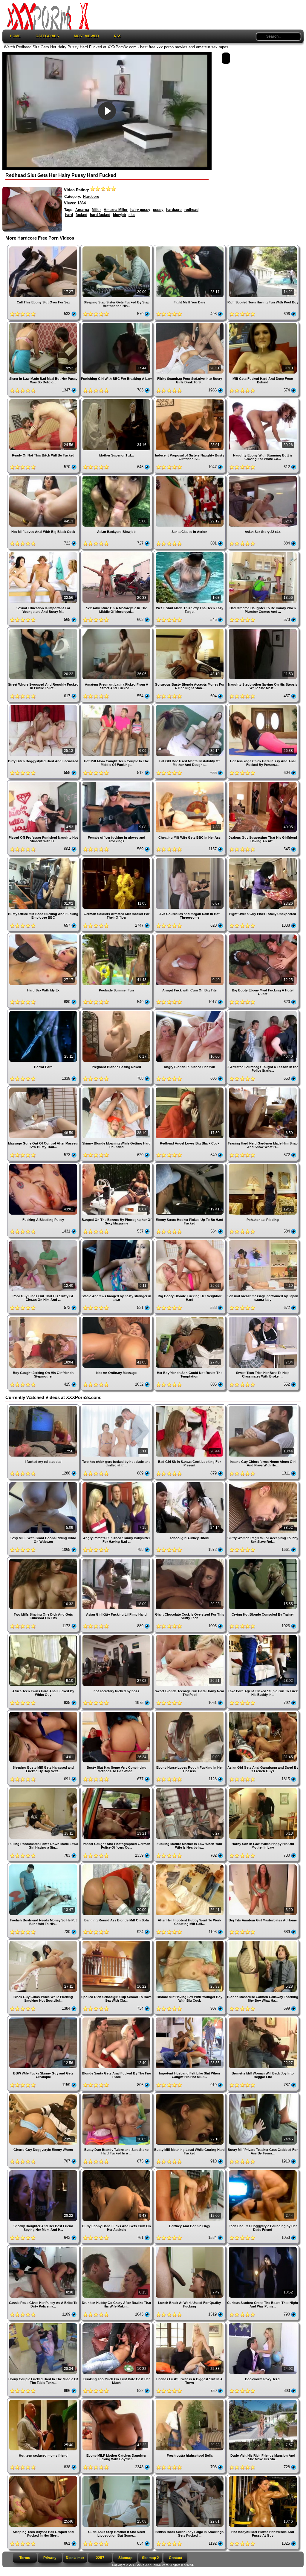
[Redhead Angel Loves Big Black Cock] (190, 1088)
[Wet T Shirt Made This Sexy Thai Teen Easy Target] (190, 553)
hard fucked (100, 215)
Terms (25, 2558)
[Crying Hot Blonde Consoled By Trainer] (263, 1559)
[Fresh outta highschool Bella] (190, 2400)
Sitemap (125, 2558)
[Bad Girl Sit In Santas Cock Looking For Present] (190, 1407)
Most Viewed (86, 36)
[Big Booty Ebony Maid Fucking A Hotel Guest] (263, 935)
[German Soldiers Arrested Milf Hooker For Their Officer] (117, 859)
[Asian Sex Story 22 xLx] (263, 477)
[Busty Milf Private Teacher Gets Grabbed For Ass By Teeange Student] (263, 2095)
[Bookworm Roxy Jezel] (263, 2324)
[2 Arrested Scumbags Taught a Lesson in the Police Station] (263, 1012)
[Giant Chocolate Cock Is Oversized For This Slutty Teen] (190, 1559)
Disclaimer (75, 2558)
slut (132, 215)
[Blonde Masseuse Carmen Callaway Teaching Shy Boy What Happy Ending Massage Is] (263, 1942)
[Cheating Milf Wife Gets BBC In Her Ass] (190, 782)
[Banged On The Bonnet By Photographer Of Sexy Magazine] (117, 1165)
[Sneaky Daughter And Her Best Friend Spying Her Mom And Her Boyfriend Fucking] (44, 2171)
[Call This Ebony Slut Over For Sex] (44, 247)
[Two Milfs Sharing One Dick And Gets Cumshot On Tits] (44, 1559)
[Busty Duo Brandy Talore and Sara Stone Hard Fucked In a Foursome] (117, 2095)
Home (15, 36)
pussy (158, 210)
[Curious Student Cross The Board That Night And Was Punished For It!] (263, 2247)
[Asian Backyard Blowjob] (117, 477)
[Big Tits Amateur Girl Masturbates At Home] (263, 1865)
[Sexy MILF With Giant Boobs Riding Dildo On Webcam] (44, 1483)
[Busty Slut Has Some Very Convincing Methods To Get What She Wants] (117, 1712)
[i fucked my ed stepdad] (44, 1407)
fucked (81, 215)
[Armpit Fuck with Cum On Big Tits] (190, 935)
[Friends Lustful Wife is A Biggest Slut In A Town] (190, 2324)
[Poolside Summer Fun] (117, 935)
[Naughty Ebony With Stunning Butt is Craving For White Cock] (263, 400)
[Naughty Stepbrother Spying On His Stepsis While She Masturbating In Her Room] (263, 629)
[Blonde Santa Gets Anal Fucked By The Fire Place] (117, 2018)
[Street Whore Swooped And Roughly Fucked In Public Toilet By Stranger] (44, 629)
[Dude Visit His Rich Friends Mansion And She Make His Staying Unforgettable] (263, 2400)
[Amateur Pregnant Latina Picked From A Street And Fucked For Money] (117, 629)
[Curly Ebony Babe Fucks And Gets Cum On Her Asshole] (117, 2171)
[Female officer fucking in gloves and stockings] (117, 782)
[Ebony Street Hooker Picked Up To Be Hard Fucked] (190, 1165)
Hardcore (91, 197)
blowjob (119, 215)
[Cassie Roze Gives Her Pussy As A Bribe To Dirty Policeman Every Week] (44, 2247)
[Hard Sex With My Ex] (44, 935)
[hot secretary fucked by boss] (117, 1636)
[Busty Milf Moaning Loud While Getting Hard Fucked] (190, 2095)
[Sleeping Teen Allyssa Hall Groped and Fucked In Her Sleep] (44, 2477)
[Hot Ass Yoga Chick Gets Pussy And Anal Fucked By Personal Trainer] (263, 706)
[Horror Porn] (44, 1012)
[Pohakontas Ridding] (263, 1165)
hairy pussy (140, 210)
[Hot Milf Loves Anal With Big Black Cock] (44, 477)
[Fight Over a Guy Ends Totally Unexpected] (263, 859)
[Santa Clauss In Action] (190, 477)
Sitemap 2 (150, 2558)
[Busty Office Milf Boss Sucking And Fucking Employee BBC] (44, 859)
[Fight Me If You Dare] (190, 247)
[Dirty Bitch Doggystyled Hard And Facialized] (44, 706)
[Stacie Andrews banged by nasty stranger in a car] (117, 1241)
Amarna (82, 210)
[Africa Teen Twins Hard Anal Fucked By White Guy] (44, 1636)
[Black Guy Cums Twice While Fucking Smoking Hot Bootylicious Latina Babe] (44, 1942)
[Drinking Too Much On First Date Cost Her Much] (117, 2324)
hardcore (174, 210)
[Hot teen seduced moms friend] (44, 2400)
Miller (96, 210)
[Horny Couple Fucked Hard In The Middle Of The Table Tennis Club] (44, 2324)
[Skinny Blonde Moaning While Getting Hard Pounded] (117, 1088)
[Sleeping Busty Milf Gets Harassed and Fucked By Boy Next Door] (44, 1712)
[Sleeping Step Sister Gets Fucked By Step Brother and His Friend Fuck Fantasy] (117, 247)
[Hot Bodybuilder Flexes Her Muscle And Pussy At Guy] (263, 2477)
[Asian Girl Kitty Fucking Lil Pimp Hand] (117, 1559)
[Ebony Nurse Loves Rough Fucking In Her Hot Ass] (190, 1712)
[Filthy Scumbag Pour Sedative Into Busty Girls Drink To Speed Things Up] (190, 324)
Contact (176, 2558)
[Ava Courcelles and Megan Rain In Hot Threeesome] (190, 859)
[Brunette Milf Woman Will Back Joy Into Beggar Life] (263, 2018)
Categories (47, 36)
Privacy (50, 2558)
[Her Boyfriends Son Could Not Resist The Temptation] (190, 1317)
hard (69, 215)
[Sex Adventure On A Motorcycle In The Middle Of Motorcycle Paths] (117, 553)
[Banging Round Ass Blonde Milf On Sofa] (117, 1865)
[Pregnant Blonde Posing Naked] (117, 1012)
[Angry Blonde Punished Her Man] (190, 1012)
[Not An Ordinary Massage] (117, 1317)
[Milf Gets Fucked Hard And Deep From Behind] (263, 324)
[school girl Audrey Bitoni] (190, 1483)
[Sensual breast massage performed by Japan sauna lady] (263, 1241)
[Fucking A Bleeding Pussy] (44, 1165)
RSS (118, 36)
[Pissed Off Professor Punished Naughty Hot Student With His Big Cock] (44, 782)
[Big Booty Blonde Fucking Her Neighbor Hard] (190, 1241)
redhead (191, 210)
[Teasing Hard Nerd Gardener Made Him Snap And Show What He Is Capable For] (263, 1088)
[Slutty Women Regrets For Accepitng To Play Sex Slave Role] (263, 1483)
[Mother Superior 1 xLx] (117, 400)
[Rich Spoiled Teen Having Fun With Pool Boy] (263, 247)
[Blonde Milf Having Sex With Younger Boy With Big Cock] (190, 1942)
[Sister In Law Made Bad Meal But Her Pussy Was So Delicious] (44, 324)
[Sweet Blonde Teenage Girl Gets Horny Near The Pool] (190, 1636)
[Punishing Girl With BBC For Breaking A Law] (117, 324)
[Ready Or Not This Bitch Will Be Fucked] (44, 400)
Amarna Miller (116, 210)
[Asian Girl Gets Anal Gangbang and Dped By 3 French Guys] (263, 1712)
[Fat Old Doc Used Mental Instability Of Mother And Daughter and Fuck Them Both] (190, 706)
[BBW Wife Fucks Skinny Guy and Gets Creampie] (44, 2018)
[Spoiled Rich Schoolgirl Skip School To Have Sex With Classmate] (117, 1942)
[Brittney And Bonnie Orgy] (190, 2171)
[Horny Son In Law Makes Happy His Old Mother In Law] (263, 1789)
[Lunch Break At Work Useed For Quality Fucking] (190, 2247)
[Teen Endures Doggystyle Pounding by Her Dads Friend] (263, 2171)
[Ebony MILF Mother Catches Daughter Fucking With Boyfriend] (117, 2400)
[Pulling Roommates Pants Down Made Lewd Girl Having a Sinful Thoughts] (44, 1789)
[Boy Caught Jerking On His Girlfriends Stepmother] (44, 1317)
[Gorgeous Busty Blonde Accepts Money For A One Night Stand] (190, 629)
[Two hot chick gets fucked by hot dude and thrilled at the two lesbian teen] (117, 1407)
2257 (100, 2558)
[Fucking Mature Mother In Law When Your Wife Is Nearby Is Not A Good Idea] (190, 1789)
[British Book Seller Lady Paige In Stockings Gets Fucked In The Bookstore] (190, 2477)
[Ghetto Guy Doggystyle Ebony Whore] (44, 2095)
